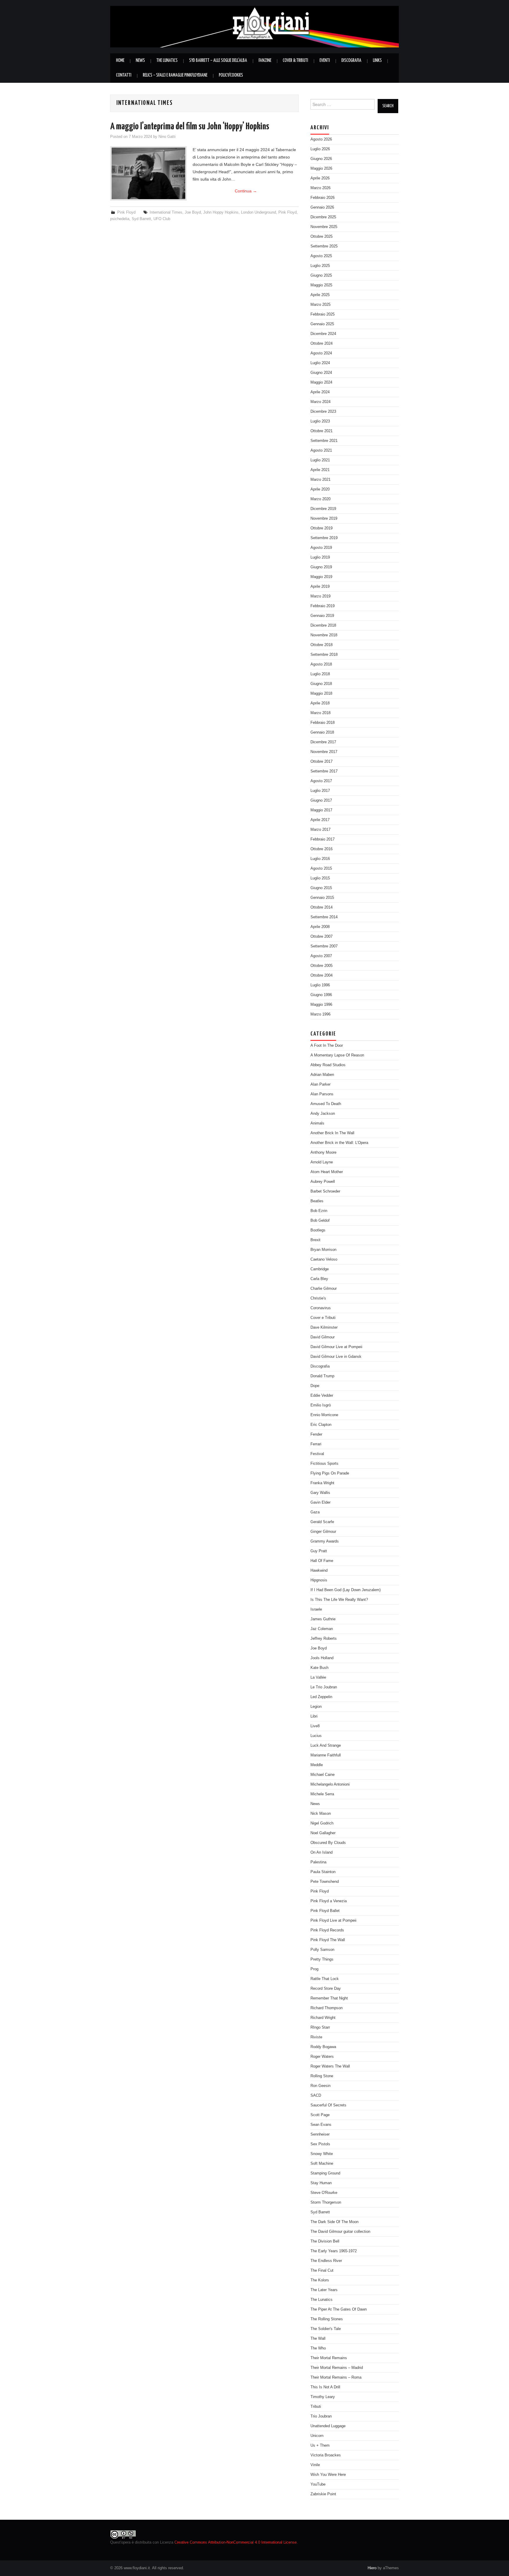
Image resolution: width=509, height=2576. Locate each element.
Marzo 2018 (320, 713)
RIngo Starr (320, 2027)
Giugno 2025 (321, 275)
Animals (317, 1123)
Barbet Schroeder (325, 1191)
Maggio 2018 (321, 693)
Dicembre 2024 (323, 334)
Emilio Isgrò (321, 1405)
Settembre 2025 (324, 246)
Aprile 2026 (320, 178)
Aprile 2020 (320, 489)
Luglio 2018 (320, 674)
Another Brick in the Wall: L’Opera (339, 1143)
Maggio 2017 (321, 810)
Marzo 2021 (320, 480)
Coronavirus (321, 1308)
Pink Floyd (126, 212)
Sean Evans (321, 2125)
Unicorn (317, 2436)
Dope (315, 1386)
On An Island (322, 1852)
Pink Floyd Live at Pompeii (333, 1921)
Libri (314, 1716)
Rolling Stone (322, 2076)
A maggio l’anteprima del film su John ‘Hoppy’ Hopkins (190, 127)
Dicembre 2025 (323, 217)
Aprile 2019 (320, 587)
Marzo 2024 (320, 402)
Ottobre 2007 (322, 937)
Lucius (316, 1736)
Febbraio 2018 (323, 723)
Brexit (315, 1240)
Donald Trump (322, 1376)
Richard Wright (323, 2018)
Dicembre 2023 (323, 412)
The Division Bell (325, 2241)
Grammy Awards (325, 1541)
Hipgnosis (319, 1580)
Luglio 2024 (320, 363)
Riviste (316, 2037)
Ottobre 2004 (322, 975)
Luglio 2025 (320, 266)
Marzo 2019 (320, 596)
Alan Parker (320, 1084)
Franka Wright (322, 1483)
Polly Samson (322, 1950)
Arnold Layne (322, 1162)
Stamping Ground (325, 2173)
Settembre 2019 (324, 538)
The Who (318, 2348)
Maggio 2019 (321, 577)
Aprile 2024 (320, 392)
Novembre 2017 (324, 752)
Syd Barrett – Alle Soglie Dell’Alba (218, 61)
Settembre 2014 (324, 917)
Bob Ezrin (319, 1211)
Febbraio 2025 (323, 314)
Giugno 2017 (321, 800)
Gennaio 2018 (322, 732)
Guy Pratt (319, 1551)
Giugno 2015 (321, 888)
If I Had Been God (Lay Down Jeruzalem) (346, 1590)
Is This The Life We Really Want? (339, 1600)
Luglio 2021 (320, 460)
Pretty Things (322, 1959)
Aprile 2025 (320, 295)
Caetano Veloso (324, 1259)
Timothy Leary (323, 2397)
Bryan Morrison (323, 1250)
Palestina (318, 1862)
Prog (314, 1969)
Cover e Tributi (323, 1318)
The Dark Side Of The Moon (334, 2222)
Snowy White (322, 2154)
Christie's (318, 1298)
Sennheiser (320, 2134)
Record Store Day (326, 1989)
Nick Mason (321, 1814)
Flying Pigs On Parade (330, 1473)
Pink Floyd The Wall (328, 1940)
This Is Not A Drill (325, 2387)
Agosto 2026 (321, 139)
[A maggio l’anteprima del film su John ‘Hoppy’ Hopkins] (148, 173)
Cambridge (320, 1269)
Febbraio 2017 (323, 839)
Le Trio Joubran (324, 1687)
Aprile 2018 (320, 703)
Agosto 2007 (321, 956)
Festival (317, 1454)
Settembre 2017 (324, 771)
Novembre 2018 (324, 635)
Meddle (317, 1765)
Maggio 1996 (321, 1005)
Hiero (372, 2568)
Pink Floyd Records (327, 1930)
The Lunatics (167, 61)
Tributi (316, 2407)
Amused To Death (326, 1104)
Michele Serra (322, 1794)
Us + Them (320, 2445)
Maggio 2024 (321, 382)
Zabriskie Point (323, 2494)
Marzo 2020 (320, 499)
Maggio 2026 (321, 169)
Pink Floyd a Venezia (329, 1901)
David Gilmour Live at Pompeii (336, 1347)
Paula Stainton (323, 1872)
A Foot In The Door (327, 1046)
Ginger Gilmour (323, 1532)
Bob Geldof (320, 1221)
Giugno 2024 (321, 373)
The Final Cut (322, 2270)
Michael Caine (323, 1775)
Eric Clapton (321, 1425)
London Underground (258, 212)
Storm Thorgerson (326, 2202)
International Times (166, 212)
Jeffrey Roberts (324, 1639)
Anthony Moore (323, 1152)
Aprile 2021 (320, 470)
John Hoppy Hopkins (221, 212)
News (140, 61)
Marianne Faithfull (326, 1755)
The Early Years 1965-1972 (334, 2251)
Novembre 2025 (324, 227)
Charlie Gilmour (324, 1289)
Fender (316, 1434)
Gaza (315, 1512)
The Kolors (320, 2280)
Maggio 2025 (321, 285)
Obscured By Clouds (328, 1843)
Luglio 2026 (320, 149)
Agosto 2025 (321, 256)
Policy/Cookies (231, 75)
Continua (246, 191)
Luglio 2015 (320, 878)
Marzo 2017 (320, 830)
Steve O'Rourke (324, 2193)
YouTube (318, 2484)
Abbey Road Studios (328, 1065)
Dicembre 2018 (323, 625)
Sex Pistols (320, 2144)
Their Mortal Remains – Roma (336, 2377)
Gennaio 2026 (322, 207)
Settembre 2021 (324, 441)
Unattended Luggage (328, 2426)
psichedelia (120, 219)
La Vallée (318, 1677)
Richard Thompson (327, 2008)
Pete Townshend (325, 1882)
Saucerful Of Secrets (328, 2105)
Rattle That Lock (325, 1979)
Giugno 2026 (321, 159)
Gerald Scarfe (322, 1522)
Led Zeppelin (321, 1697)
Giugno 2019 (321, 567)
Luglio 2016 (320, 859)
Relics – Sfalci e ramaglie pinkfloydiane (175, 75)
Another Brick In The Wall (332, 1133)
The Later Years (324, 2290)
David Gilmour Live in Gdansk (336, 1357)
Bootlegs (318, 1230)
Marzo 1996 (320, 1014)
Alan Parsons (322, 1094)
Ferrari (316, 1444)
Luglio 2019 (320, 557)
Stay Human (321, 2183)
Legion (316, 1707)
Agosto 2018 (321, 664)
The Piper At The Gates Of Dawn (339, 2309)
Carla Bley (319, 1279)
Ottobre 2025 (322, 237)
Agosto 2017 (321, 781)
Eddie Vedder (322, 1396)
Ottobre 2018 (322, 645)
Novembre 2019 (324, 518)
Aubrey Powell (323, 1182)
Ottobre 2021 (322, 431)
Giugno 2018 (321, 684)
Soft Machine (322, 2164)
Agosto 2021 (321, 450)
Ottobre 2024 (322, 344)
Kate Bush (319, 1668)
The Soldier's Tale (326, 2329)
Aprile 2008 (320, 927)
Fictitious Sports (324, 1464)
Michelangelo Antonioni (330, 1784)
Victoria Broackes (326, 2455)
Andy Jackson (323, 1114)
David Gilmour (323, 1337)
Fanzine (265, 61)
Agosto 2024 (321, 353)
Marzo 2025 (320, 305)
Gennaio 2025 (322, 324)
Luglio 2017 (320, 791)
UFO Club (162, 219)
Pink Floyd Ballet (325, 1911)
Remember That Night (329, 1998)
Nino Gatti (167, 137)
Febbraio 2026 (323, 198)
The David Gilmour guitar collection (340, 2232)
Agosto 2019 (321, 548)
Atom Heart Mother (327, 1172)
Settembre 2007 (324, 946)
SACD (316, 2096)
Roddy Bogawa (323, 2047)
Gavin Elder (320, 1502)
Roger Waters (322, 2057)
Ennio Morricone (324, 1415)
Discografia (351, 61)
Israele (316, 1609)
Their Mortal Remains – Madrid (337, 2368)
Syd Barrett (141, 219)
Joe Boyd (193, 212)
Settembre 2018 (324, 655)
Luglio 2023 (320, 421)
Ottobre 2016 (322, 849)
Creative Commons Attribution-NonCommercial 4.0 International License (236, 2542)
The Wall (318, 2339)
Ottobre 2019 (322, 528)
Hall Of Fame (322, 1561)
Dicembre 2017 (323, 742)
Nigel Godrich (322, 1823)
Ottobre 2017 (322, 762)
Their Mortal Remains (329, 2358)
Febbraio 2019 (323, 606)
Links (377, 61)
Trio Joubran (321, 2416)
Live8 (315, 1726)
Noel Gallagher (323, 1833)
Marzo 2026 (320, 188)
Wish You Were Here (328, 2475)
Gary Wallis (320, 1493)
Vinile (315, 2465)
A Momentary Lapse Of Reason (337, 1055)
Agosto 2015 (321, 868)
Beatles (317, 1201)
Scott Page (320, 2115)
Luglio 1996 (320, 985)
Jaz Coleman (322, 1629)
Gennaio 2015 (322, 898)
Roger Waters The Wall (330, 2066)
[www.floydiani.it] (254, 26)
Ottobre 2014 (322, 907)
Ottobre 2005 (322, 966)
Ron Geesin (320, 2086)
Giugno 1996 (321, 995)
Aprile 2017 (320, 820)
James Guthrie (323, 1619)
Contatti (124, 75)
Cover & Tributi (295, 61)
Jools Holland (322, 1658)
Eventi (325, 61)
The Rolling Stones (327, 2319)
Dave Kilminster (324, 1327)
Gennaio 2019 (322, 616)
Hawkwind (319, 1571)
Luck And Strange (326, 1746)
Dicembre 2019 (323, 509)
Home (120, 61)
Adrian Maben (322, 1075)
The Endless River (326, 2261)
